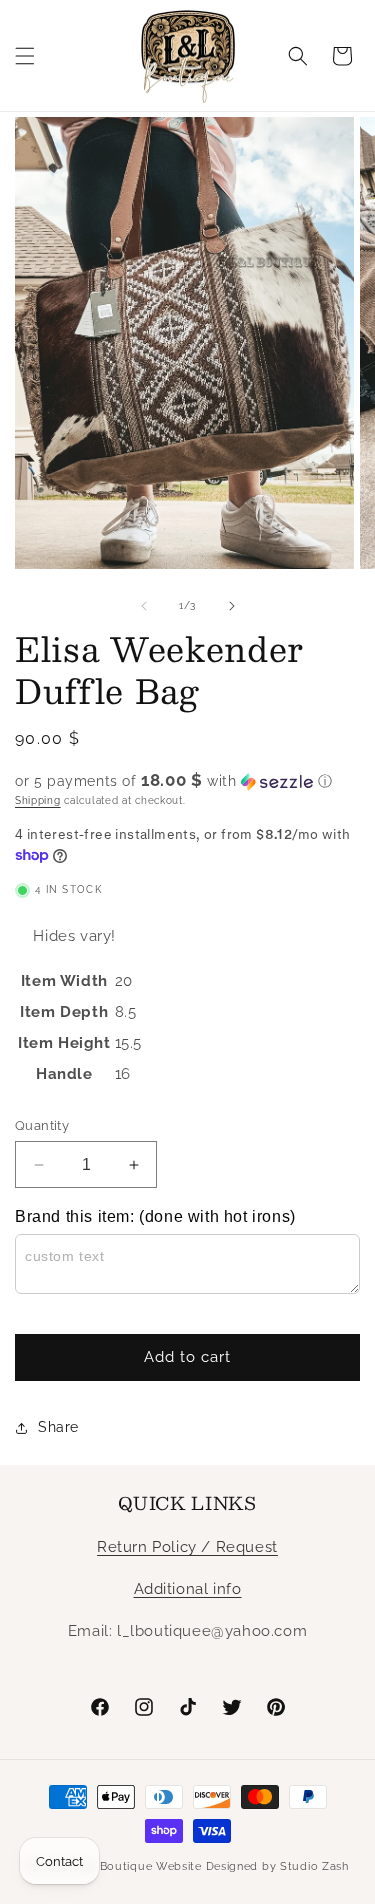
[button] (25, 56)
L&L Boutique (113, 1866)
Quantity (42, 1125)
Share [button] (58, 1427)
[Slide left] (144, 606)
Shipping (38, 800)
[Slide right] (232, 606)
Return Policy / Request (187, 1547)
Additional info (188, 1589)
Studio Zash (314, 1866)
